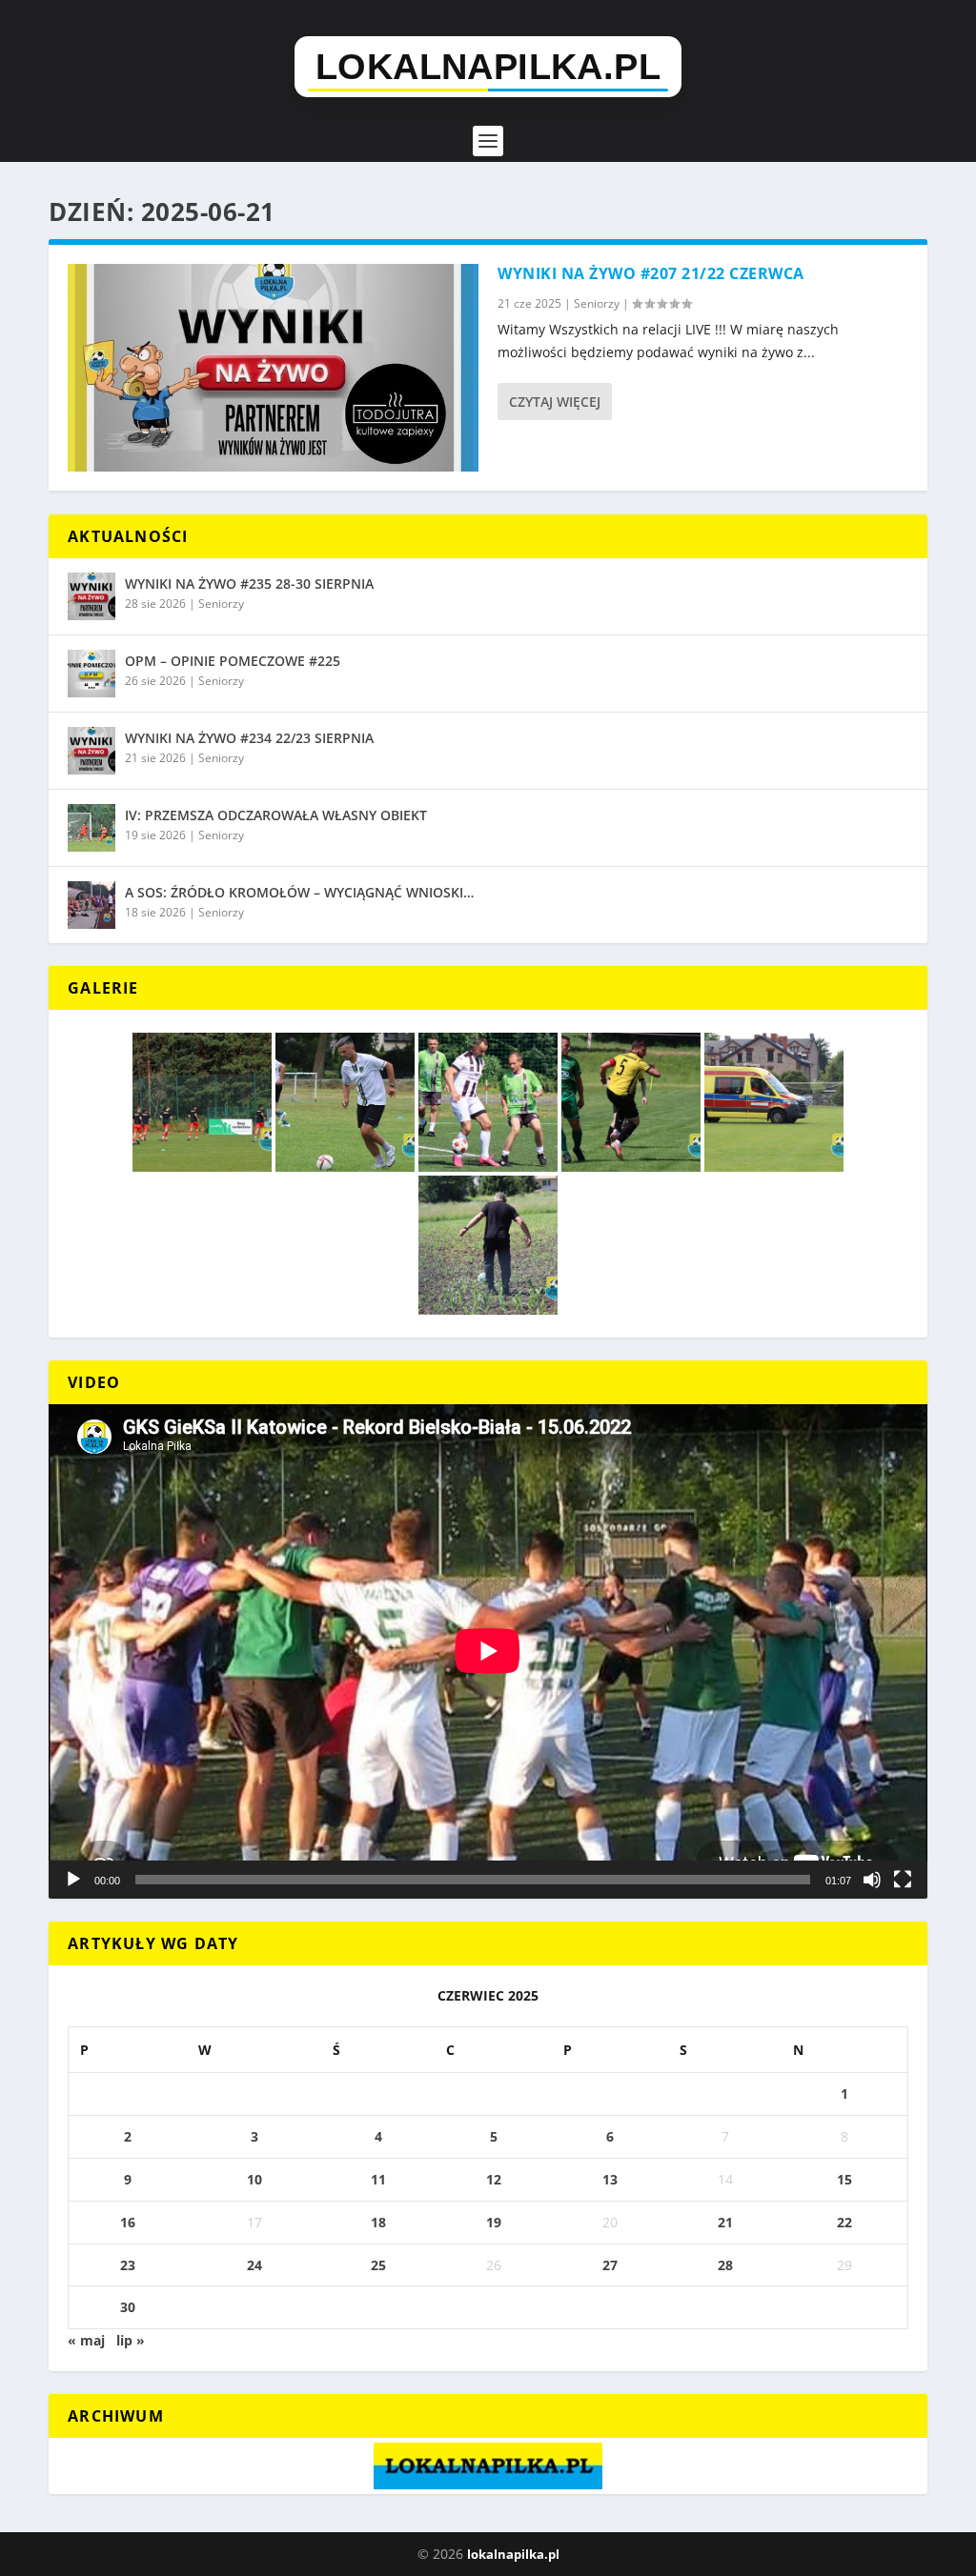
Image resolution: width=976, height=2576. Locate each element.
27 (610, 2265)
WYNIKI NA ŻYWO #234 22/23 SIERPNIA (249, 738)
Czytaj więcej (555, 402)
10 (254, 2179)
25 (378, 2265)
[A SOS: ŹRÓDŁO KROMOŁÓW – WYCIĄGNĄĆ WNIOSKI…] (91, 905)
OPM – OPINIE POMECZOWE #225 (233, 661)
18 (378, 2222)
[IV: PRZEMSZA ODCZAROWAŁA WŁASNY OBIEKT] (91, 828)
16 (128, 2222)
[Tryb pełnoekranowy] (903, 1880)
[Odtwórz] (73, 1880)
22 (844, 2222)
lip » (131, 2340)
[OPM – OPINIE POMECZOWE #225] (91, 674)
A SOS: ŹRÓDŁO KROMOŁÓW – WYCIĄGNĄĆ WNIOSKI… (299, 892)
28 (725, 2265)
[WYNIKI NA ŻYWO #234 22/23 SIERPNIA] (91, 751)
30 (128, 2307)
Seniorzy (597, 303)
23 (128, 2265)
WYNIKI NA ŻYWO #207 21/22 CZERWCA (651, 273)
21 (725, 2222)
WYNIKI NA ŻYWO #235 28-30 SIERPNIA (249, 584)
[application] (488, 1651)
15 (844, 2179)
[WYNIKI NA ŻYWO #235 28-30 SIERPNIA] (91, 596)
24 (254, 2265)
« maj (86, 2340)
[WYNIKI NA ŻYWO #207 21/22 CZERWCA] (273, 368)
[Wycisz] (872, 1880)
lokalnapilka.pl (513, 2554)
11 (378, 2179)
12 (494, 2179)
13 (610, 2179)
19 (494, 2222)
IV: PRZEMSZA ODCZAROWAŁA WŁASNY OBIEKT (276, 815)
